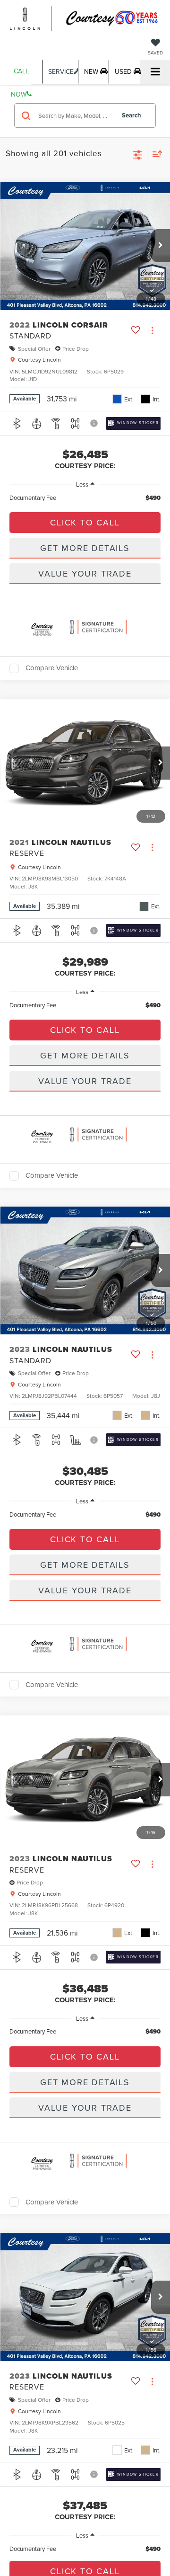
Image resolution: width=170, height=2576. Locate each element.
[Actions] (152, 330)
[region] (85, 498)
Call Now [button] (20, 75)
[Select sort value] (155, 154)
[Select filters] (138, 154)
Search (132, 115)
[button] (161, 246)
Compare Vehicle (52, 668)
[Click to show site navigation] (155, 72)
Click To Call (85, 522)
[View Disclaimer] (95, 423)
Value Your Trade (85, 573)
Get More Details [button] (85, 548)
